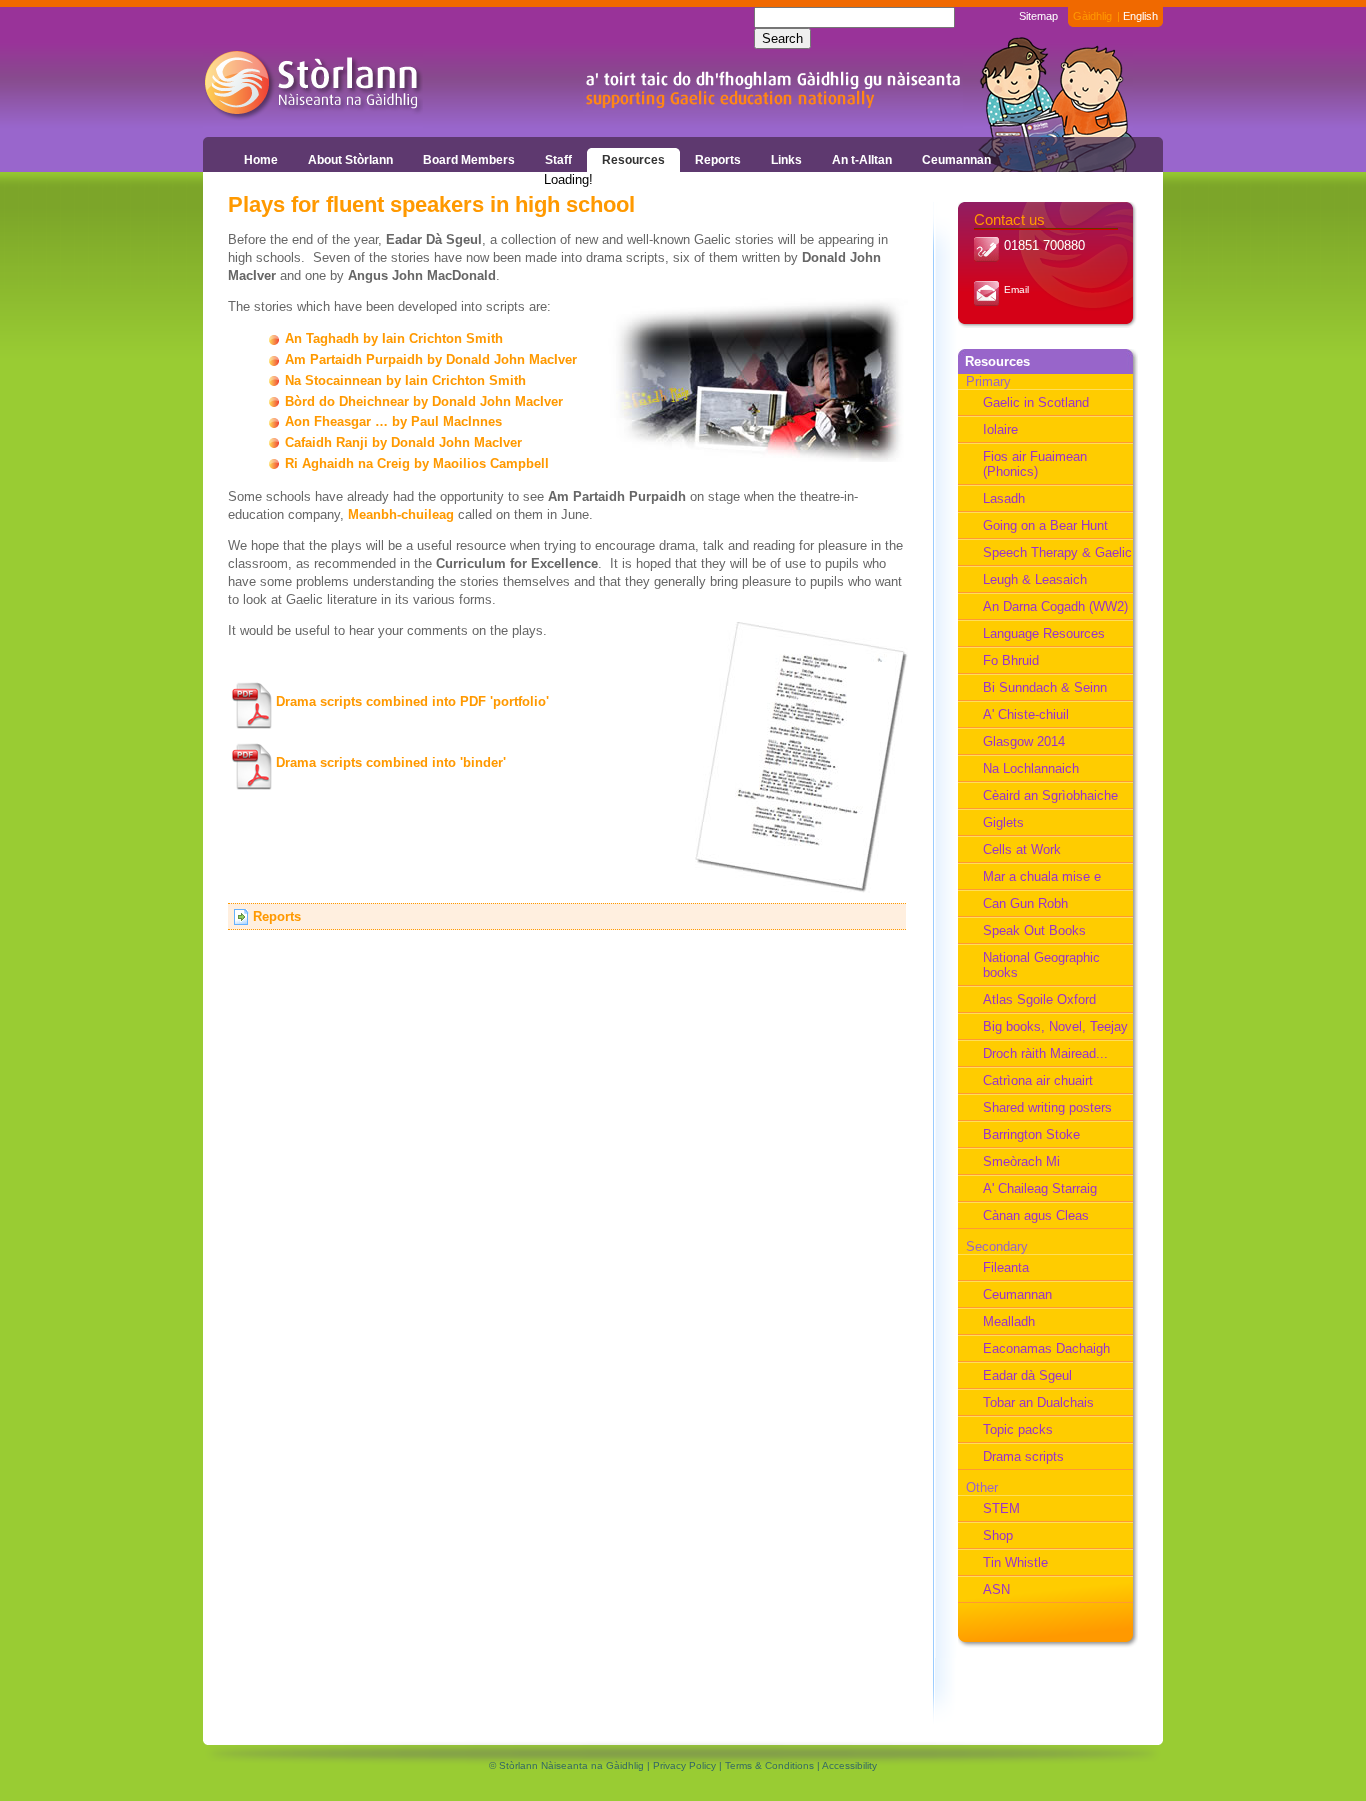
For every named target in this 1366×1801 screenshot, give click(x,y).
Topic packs (1018, 1429)
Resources (633, 160)
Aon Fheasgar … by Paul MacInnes (393, 421)
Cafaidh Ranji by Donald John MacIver (403, 442)
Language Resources (1044, 633)
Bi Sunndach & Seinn (1045, 687)
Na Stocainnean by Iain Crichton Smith (405, 380)
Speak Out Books (1034, 930)
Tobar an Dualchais (1038, 1402)
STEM (1001, 1508)
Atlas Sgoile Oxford (1039, 999)
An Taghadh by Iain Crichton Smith (394, 338)
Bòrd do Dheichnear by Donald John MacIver (424, 401)
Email (1016, 289)
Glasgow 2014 (1024, 741)
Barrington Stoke (1031, 1134)
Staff (558, 160)
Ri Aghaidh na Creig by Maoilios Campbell (417, 463)
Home (261, 160)
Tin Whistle (1015, 1562)
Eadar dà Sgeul (1027, 1375)
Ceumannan (956, 160)
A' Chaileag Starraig (1040, 1188)
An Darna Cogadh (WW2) (1055, 606)
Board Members (469, 160)
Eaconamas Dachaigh (1046, 1348)
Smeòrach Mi (1021, 1161)
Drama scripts (1023, 1456)
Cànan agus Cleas (1036, 1215)
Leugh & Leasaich (1035, 579)
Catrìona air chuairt (1038, 1080)
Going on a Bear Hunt (1045, 525)
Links (786, 160)
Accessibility (849, 1765)
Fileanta (1006, 1267)
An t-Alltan (862, 160)
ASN (996, 1589)
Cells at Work (1022, 849)
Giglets (1003, 822)
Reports (718, 160)
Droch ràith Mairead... (1045, 1053)
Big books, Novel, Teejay (1055, 1026)
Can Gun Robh (1025, 903)
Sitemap (1038, 16)
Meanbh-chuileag (401, 514)
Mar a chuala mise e (1042, 876)
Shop (998, 1535)
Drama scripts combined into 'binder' (391, 762)
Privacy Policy (684, 1765)
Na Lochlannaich (1031, 768)
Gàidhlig (1092, 16)
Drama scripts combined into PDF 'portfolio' (412, 701)
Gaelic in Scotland (1036, 402)
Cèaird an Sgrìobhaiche (1050, 795)
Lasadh (1004, 498)
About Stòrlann (350, 160)
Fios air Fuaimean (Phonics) (1035, 464)
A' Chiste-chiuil (1026, 714)
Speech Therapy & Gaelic (1057, 552)
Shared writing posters (1047, 1107)
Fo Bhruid (1011, 660)
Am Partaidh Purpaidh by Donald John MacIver (431, 359)
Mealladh (1009, 1321)
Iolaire (1000, 429)
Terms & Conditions (769, 1765)
